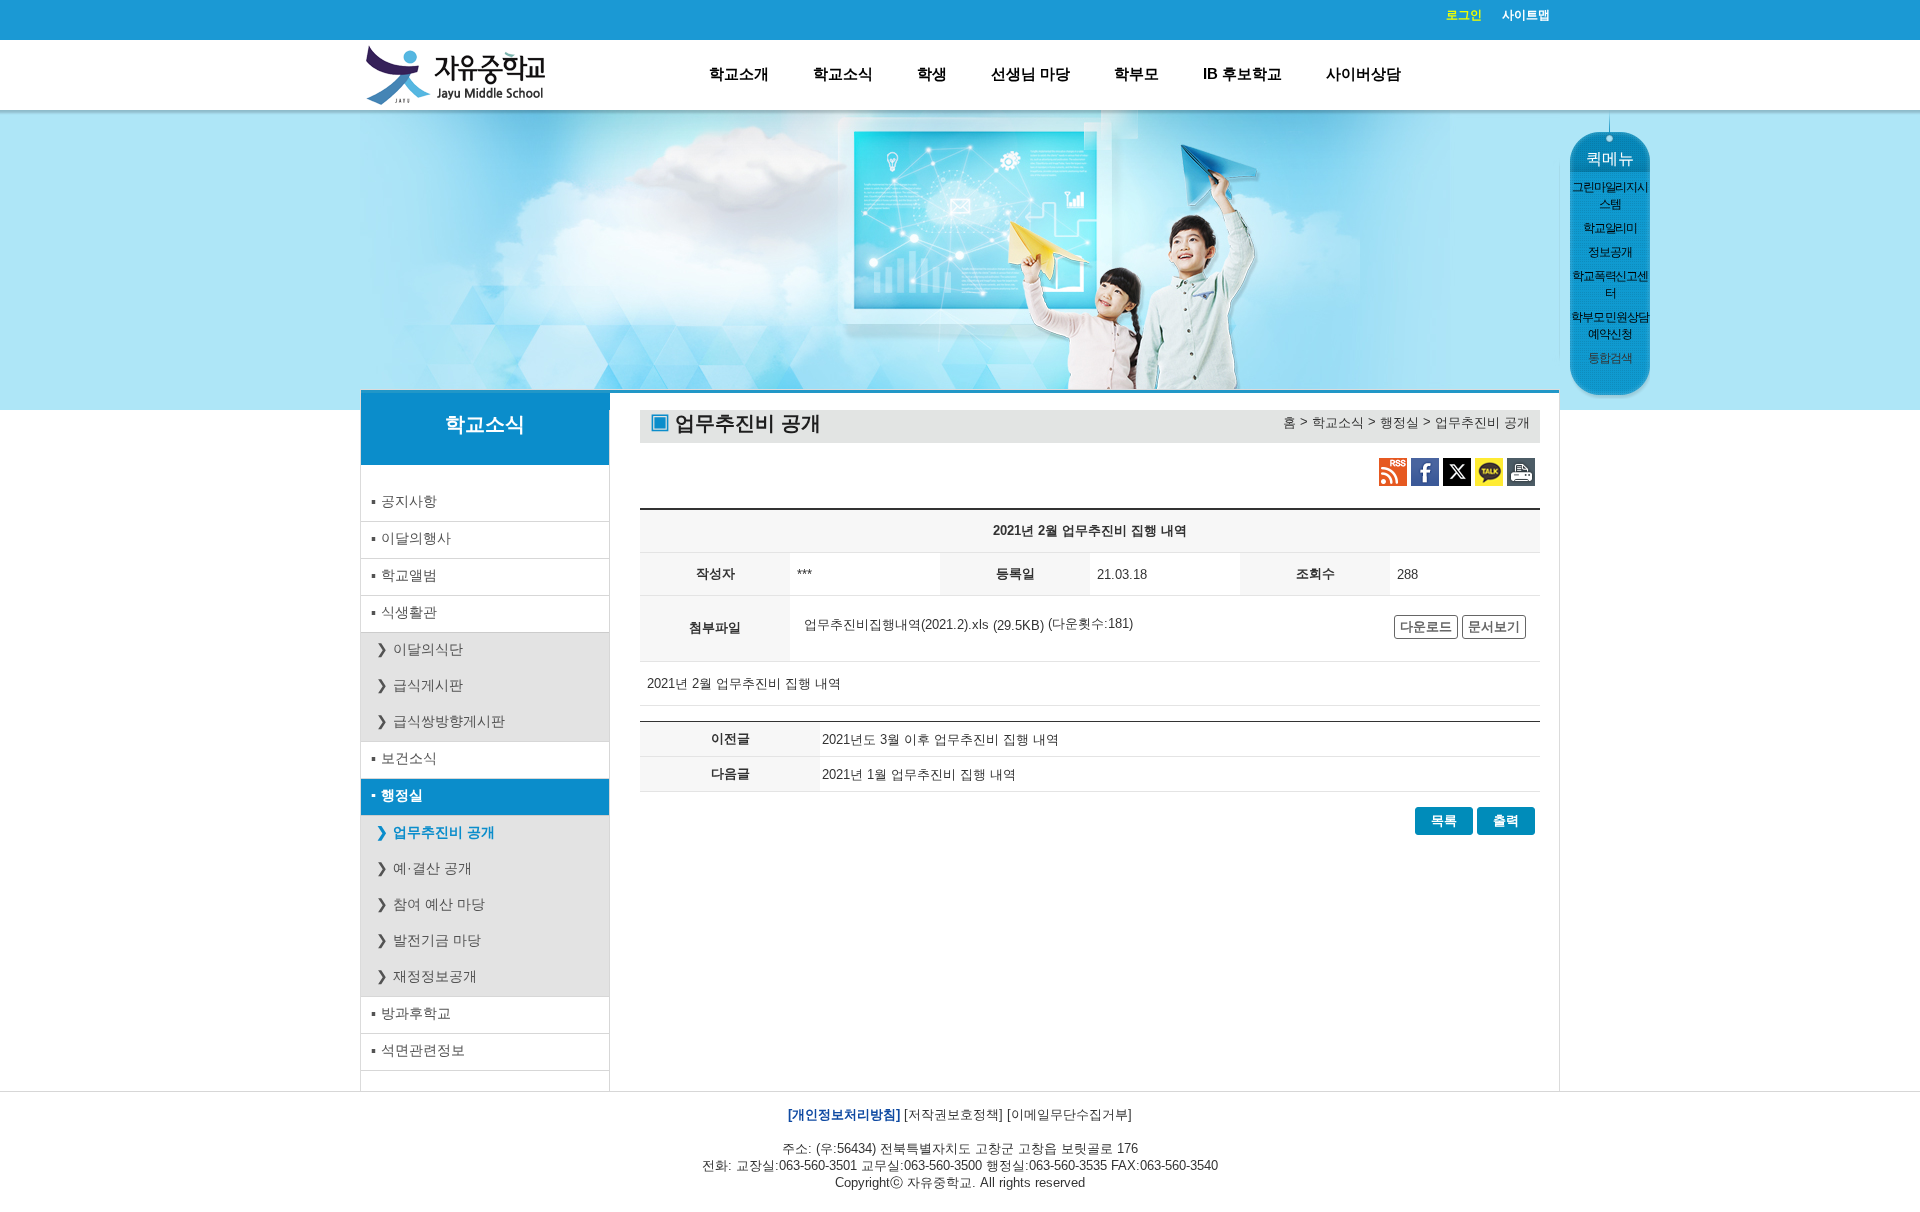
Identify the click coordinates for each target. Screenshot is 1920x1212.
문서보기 (1494, 626)
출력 (1506, 820)
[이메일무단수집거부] (1069, 1114)
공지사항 (409, 501)
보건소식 (409, 758)
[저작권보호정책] (953, 1114)
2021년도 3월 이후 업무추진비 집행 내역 (940, 738)
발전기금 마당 (437, 940)
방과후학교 (416, 1013)
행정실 (402, 795)
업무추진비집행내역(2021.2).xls (896, 623)
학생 (932, 73)
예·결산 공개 (432, 868)
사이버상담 (1363, 73)
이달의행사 (416, 538)
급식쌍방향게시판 (449, 721)
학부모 (1136, 73)
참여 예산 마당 (439, 904)
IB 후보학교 (1242, 73)
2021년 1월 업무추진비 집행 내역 (919, 773)
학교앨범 (409, 575)
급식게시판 (428, 685)
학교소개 (739, 73)
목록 (1444, 820)
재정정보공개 (435, 976)
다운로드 (1426, 626)
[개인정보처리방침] (844, 1114)
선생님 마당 (1030, 73)
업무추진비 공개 (444, 832)
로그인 (1464, 15)
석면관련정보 (423, 1050)
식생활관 (409, 612)
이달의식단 (428, 649)
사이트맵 (1526, 15)
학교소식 (843, 73)
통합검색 (1609, 358)
